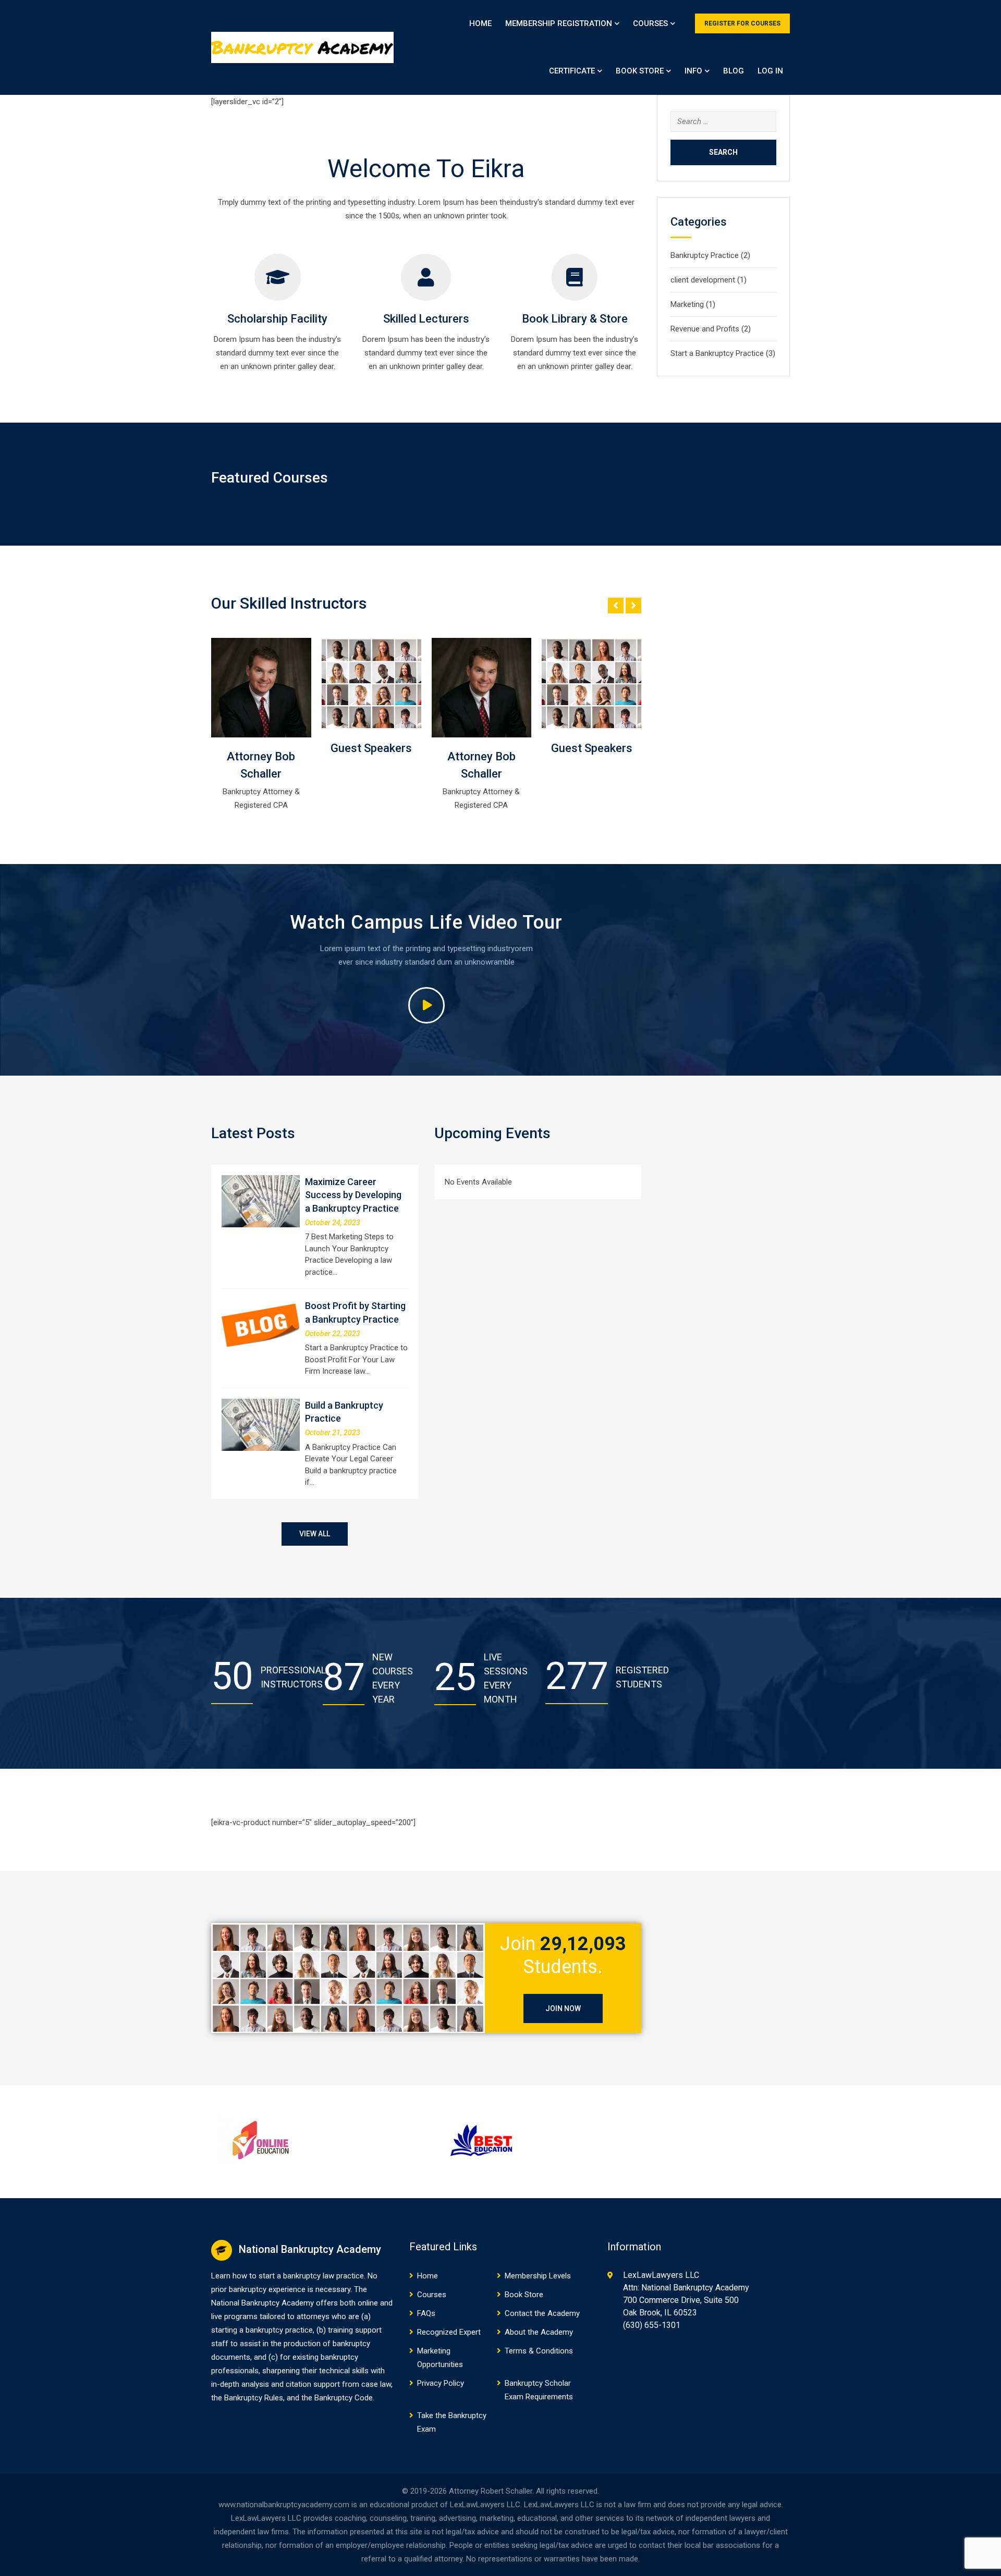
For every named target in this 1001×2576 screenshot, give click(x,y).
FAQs (426, 2313)
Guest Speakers (261, 748)
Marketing (687, 304)
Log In (770, 71)
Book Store (640, 71)
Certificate (572, 71)
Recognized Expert (449, 2332)
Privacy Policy (441, 2383)
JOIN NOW (563, 2008)
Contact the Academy (542, 2313)
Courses (650, 23)
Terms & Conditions (539, 2351)
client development (703, 280)
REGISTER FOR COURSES (742, 23)
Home (480, 23)
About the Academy (539, 2332)
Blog (734, 71)
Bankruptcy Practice (705, 255)
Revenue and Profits (705, 329)
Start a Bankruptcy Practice (717, 353)
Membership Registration (559, 23)
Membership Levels (538, 2276)
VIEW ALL (315, 1534)
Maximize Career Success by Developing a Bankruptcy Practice (353, 1195)
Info (693, 71)
